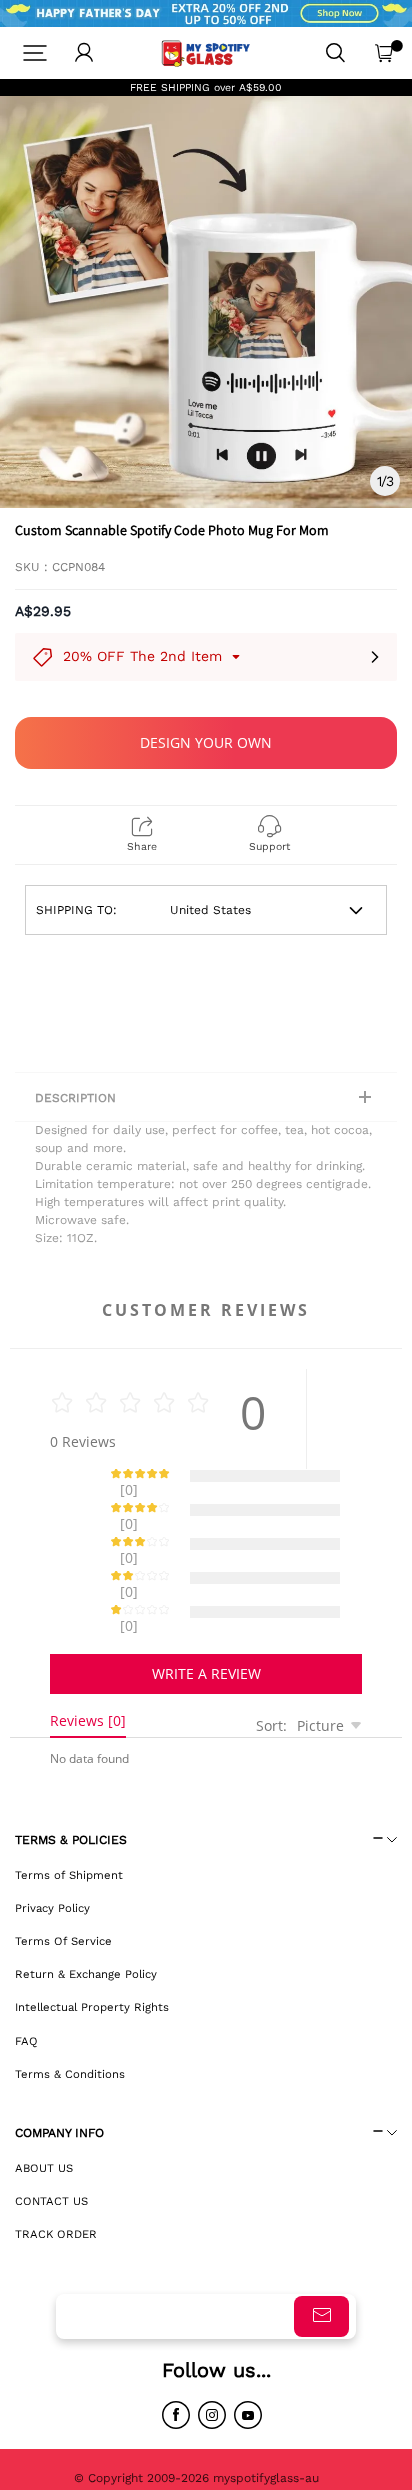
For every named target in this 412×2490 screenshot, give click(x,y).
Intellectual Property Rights (92, 1937)
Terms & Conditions (70, 2004)
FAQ (26, 1971)
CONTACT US (51, 2131)
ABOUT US (44, 2098)
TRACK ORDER (56, 2164)
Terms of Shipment (69, 1805)
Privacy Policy (52, 1838)
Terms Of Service (63, 1871)
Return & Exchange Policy (86, 1904)
